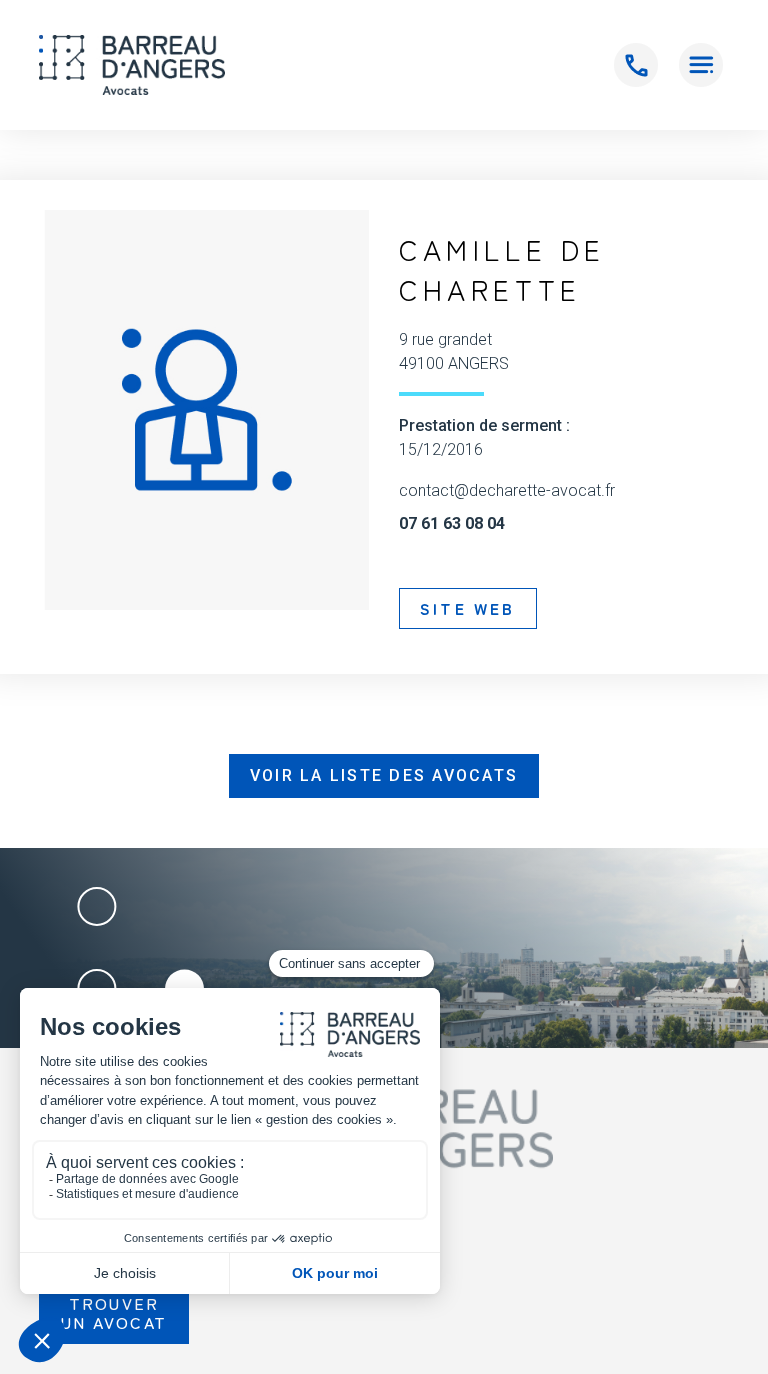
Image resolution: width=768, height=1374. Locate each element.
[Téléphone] (636, 65)
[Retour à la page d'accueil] (132, 65)
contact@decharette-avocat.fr (507, 491)
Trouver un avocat (114, 1312)
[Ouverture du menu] (701, 65)
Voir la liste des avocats (384, 775)
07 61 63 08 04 (452, 524)
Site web (468, 608)
